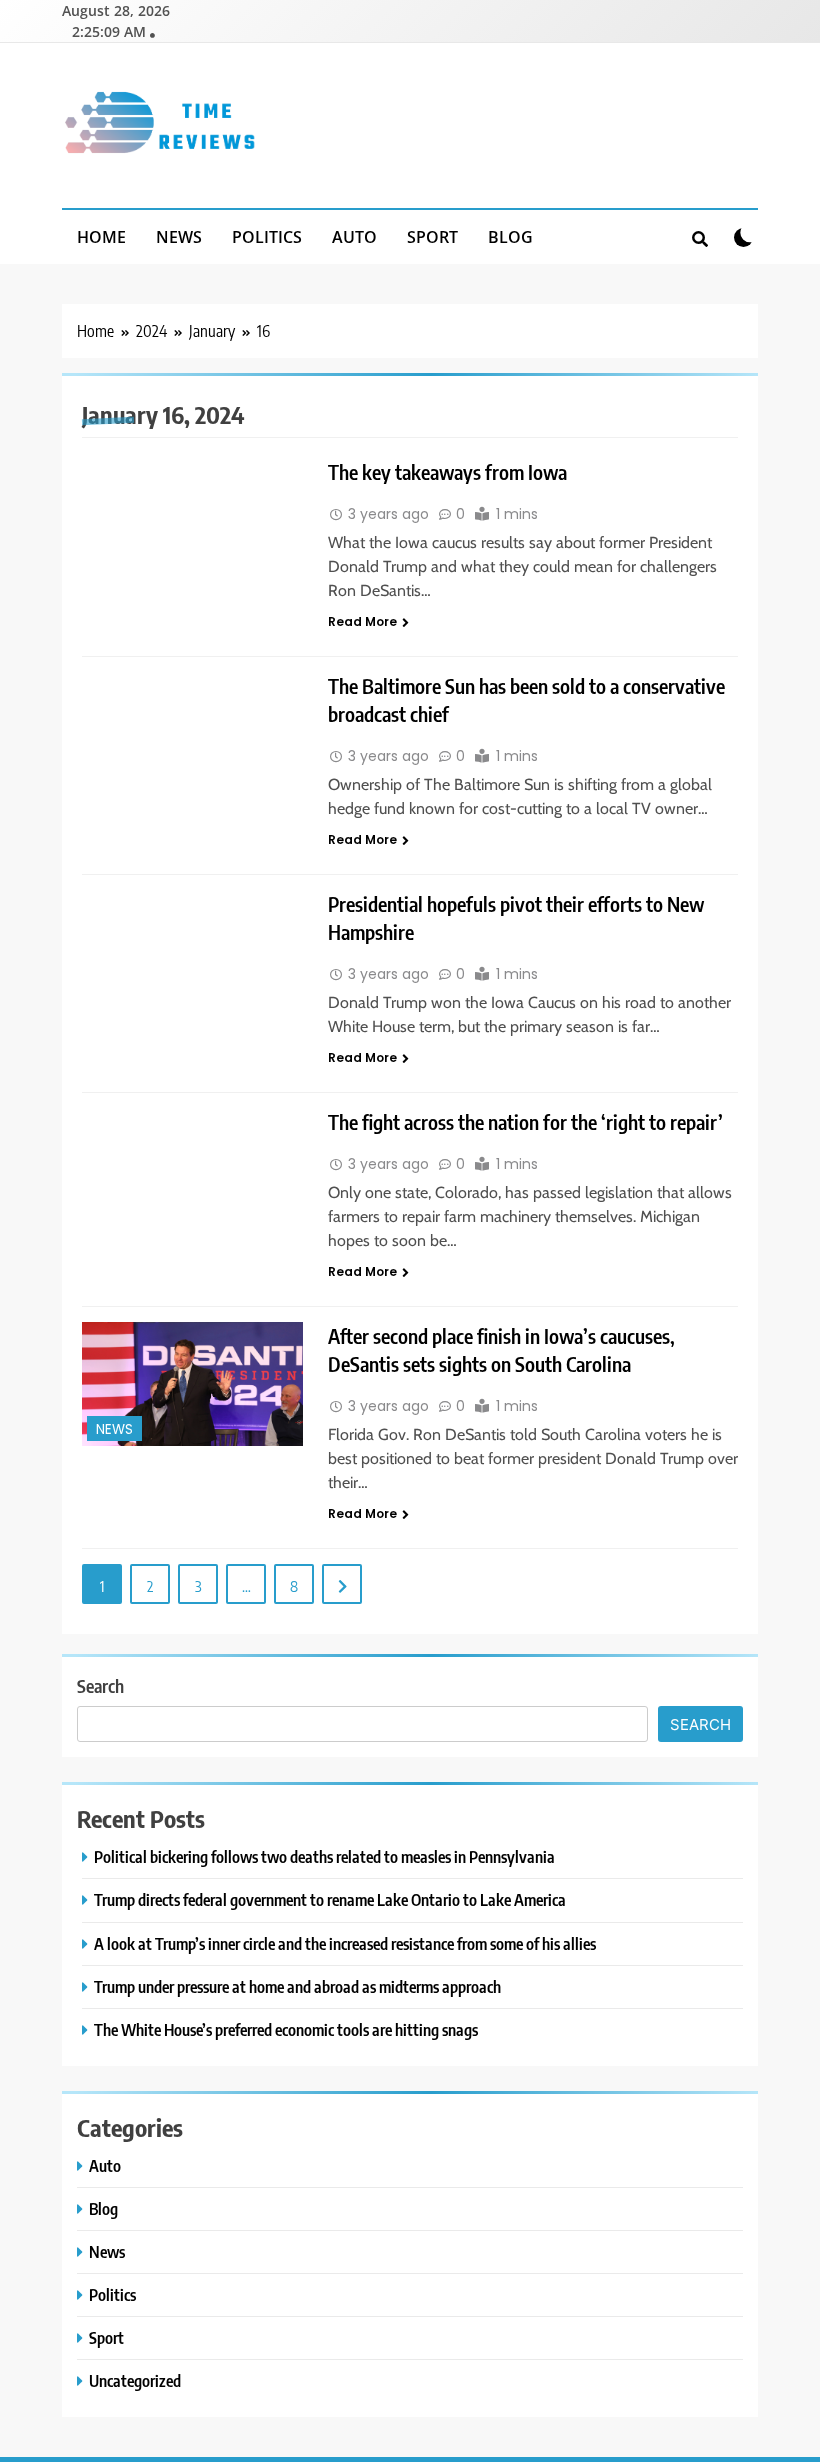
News (179, 237)
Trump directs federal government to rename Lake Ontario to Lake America (330, 1899)
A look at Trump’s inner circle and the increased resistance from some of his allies (345, 1943)
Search (100, 1685)
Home (101, 237)
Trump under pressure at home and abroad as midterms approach (297, 1986)
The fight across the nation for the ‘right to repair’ (525, 1121)
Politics (267, 237)
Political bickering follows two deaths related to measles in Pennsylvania (324, 1856)
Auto (354, 237)
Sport (432, 237)
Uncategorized (135, 2380)
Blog (510, 237)
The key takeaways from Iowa (447, 471)
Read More (362, 621)
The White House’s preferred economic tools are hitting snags (286, 2029)
